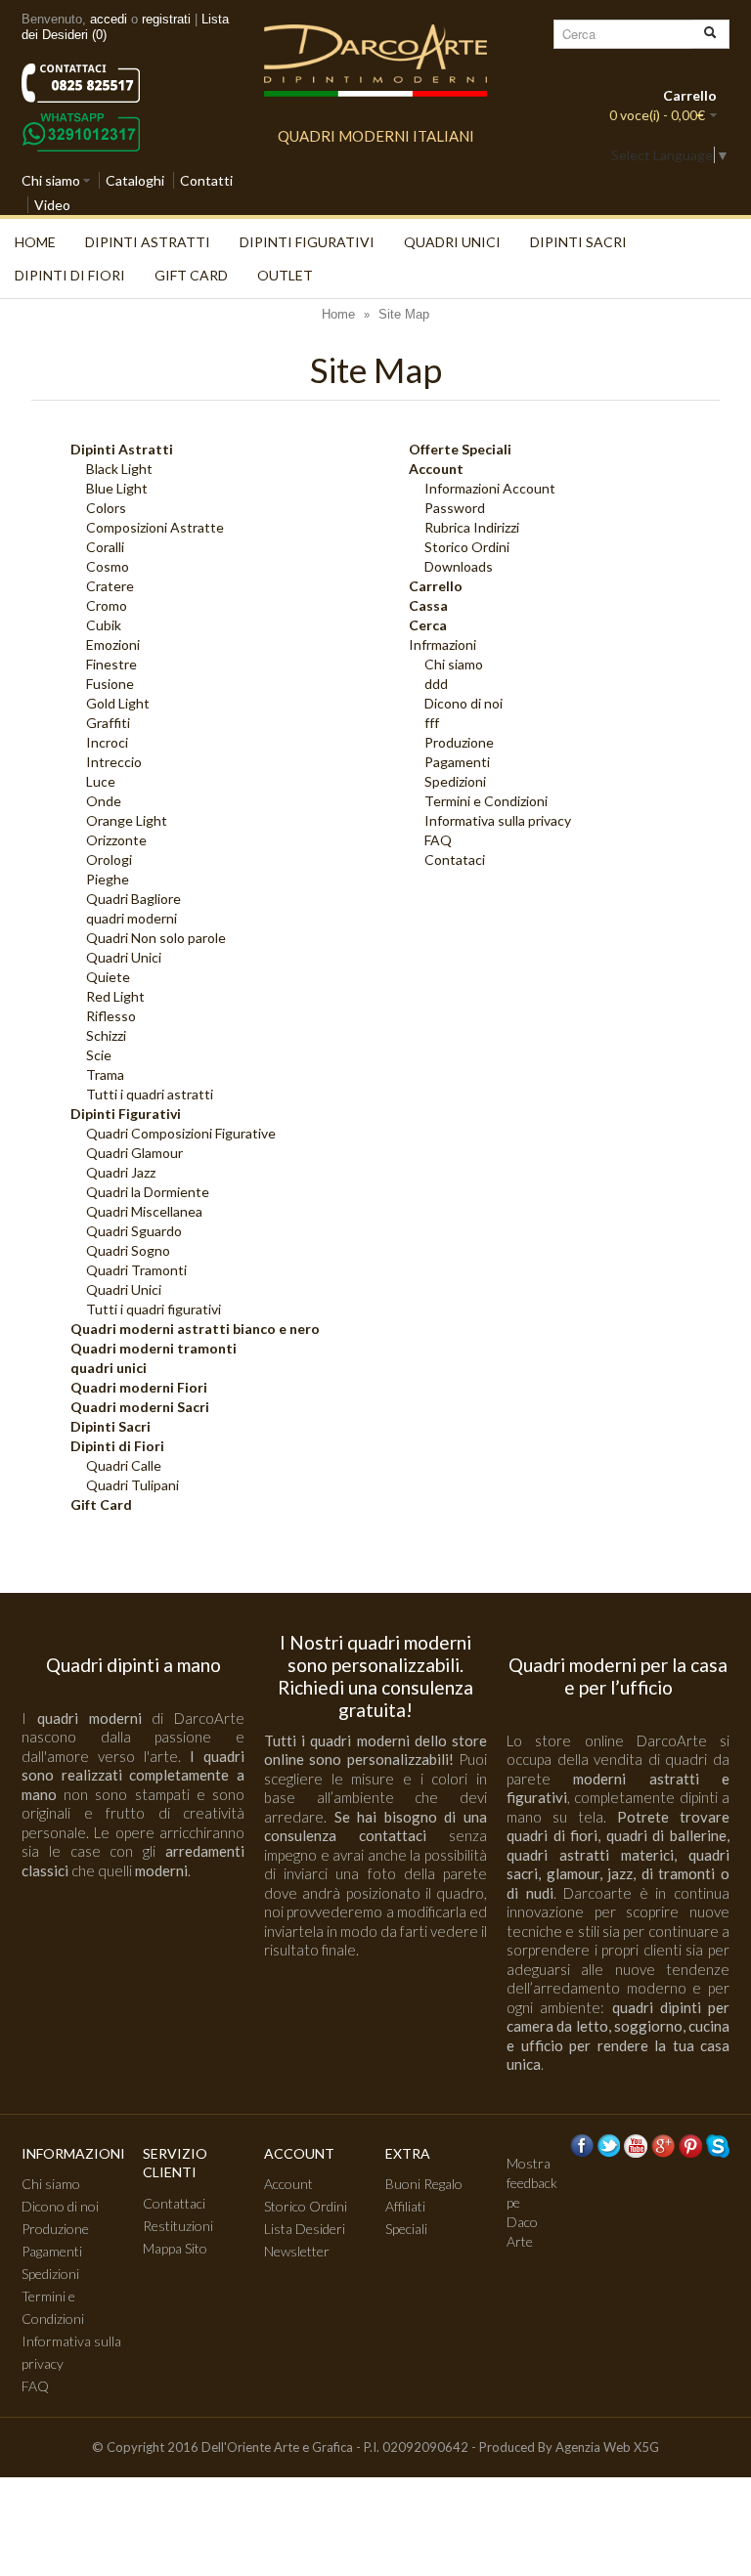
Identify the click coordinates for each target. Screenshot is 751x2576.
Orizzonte (116, 840)
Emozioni (113, 644)
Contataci (455, 859)
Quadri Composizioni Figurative (181, 1133)
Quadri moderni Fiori (139, 1387)
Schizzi (106, 1035)
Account (436, 469)
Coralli (105, 547)
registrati (166, 19)
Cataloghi (135, 180)
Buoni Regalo (424, 2184)
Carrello (436, 586)
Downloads (459, 566)
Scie (99, 1055)
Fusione (110, 684)
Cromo (107, 605)
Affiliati (405, 2206)
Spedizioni (455, 781)
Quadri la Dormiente (148, 1192)
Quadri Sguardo (134, 1231)
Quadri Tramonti (136, 1270)
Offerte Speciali (460, 449)
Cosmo (108, 566)
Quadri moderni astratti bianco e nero (195, 1329)
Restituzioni (178, 2226)
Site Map (404, 314)
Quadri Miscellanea (144, 1211)
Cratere (110, 586)
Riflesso (111, 1016)
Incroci (107, 742)
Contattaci (174, 2203)
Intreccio (114, 762)
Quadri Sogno (128, 1250)
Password (455, 508)
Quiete (108, 977)
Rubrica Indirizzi (472, 527)
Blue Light (117, 488)
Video (52, 205)
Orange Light (127, 820)
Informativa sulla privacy (498, 820)
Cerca (428, 625)
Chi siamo (51, 180)
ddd (436, 684)
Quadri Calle (124, 1465)
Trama (105, 1074)
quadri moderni (132, 918)
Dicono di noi (464, 703)
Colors (106, 508)
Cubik (104, 625)
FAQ (438, 840)
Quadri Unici (124, 957)
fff (432, 723)
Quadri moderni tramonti (154, 1348)
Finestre (111, 664)
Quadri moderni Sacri (140, 1407)
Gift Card (191, 275)
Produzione (459, 742)
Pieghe (108, 879)
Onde (104, 801)
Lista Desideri (305, 2229)
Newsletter (297, 2251)
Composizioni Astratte (155, 527)
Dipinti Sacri (578, 242)
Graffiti (108, 723)
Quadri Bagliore (133, 899)
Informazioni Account (490, 488)
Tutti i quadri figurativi (154, 1309)
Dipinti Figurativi (307, 242)
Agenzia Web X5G (607, 2447)
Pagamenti (457, 762)
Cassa (428, 605)
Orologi (109, 859)
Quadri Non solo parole (156, 938)
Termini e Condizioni (486, 801)
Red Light (115, 996)
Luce (101, 781)
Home (35, 242)
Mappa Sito (175, 2248)
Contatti (206, 180)
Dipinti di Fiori (70, 275)
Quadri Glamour (134, 1153)
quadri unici (452, 242)
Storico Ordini (467, 547)
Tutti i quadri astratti (150, 1094)
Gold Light (118, 703)
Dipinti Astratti (148, 242)
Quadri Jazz (121, 1172)
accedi (109, 19)
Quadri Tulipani (133, 1485)
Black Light (119, 469)
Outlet (285, 275)
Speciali (406, 2229)
